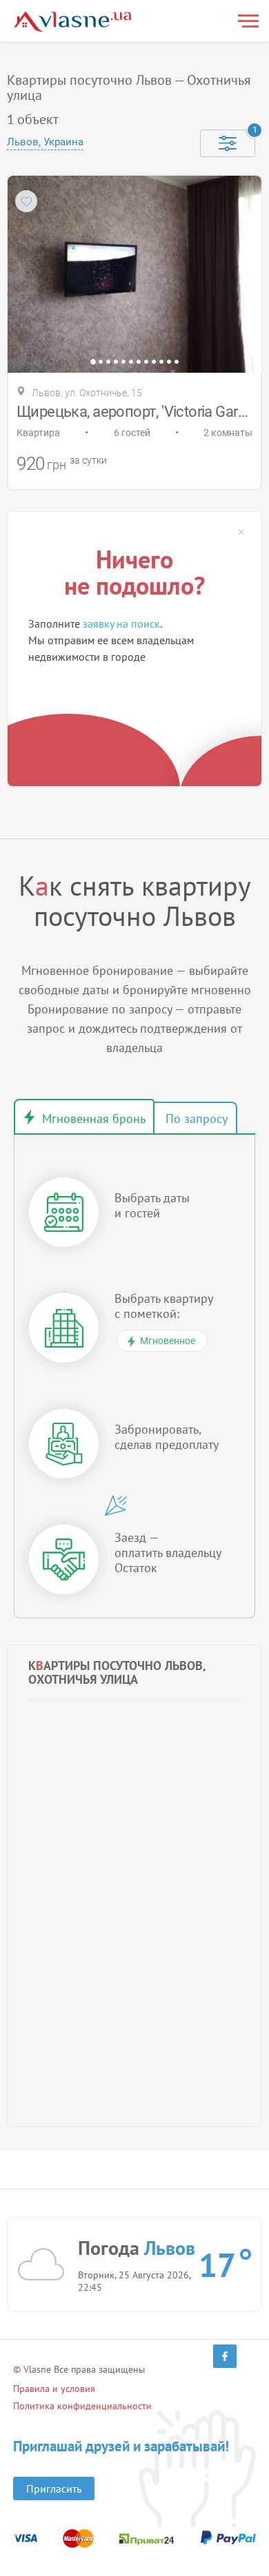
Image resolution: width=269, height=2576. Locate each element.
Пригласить (54, 2489)
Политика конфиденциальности (82, 2406)
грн (57, 465)
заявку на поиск (121, 624)
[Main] (72, 22)
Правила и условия (54, 2389)
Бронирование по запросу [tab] (195, 1118)
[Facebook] (225, 2356)
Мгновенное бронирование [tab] (84, 1117)
